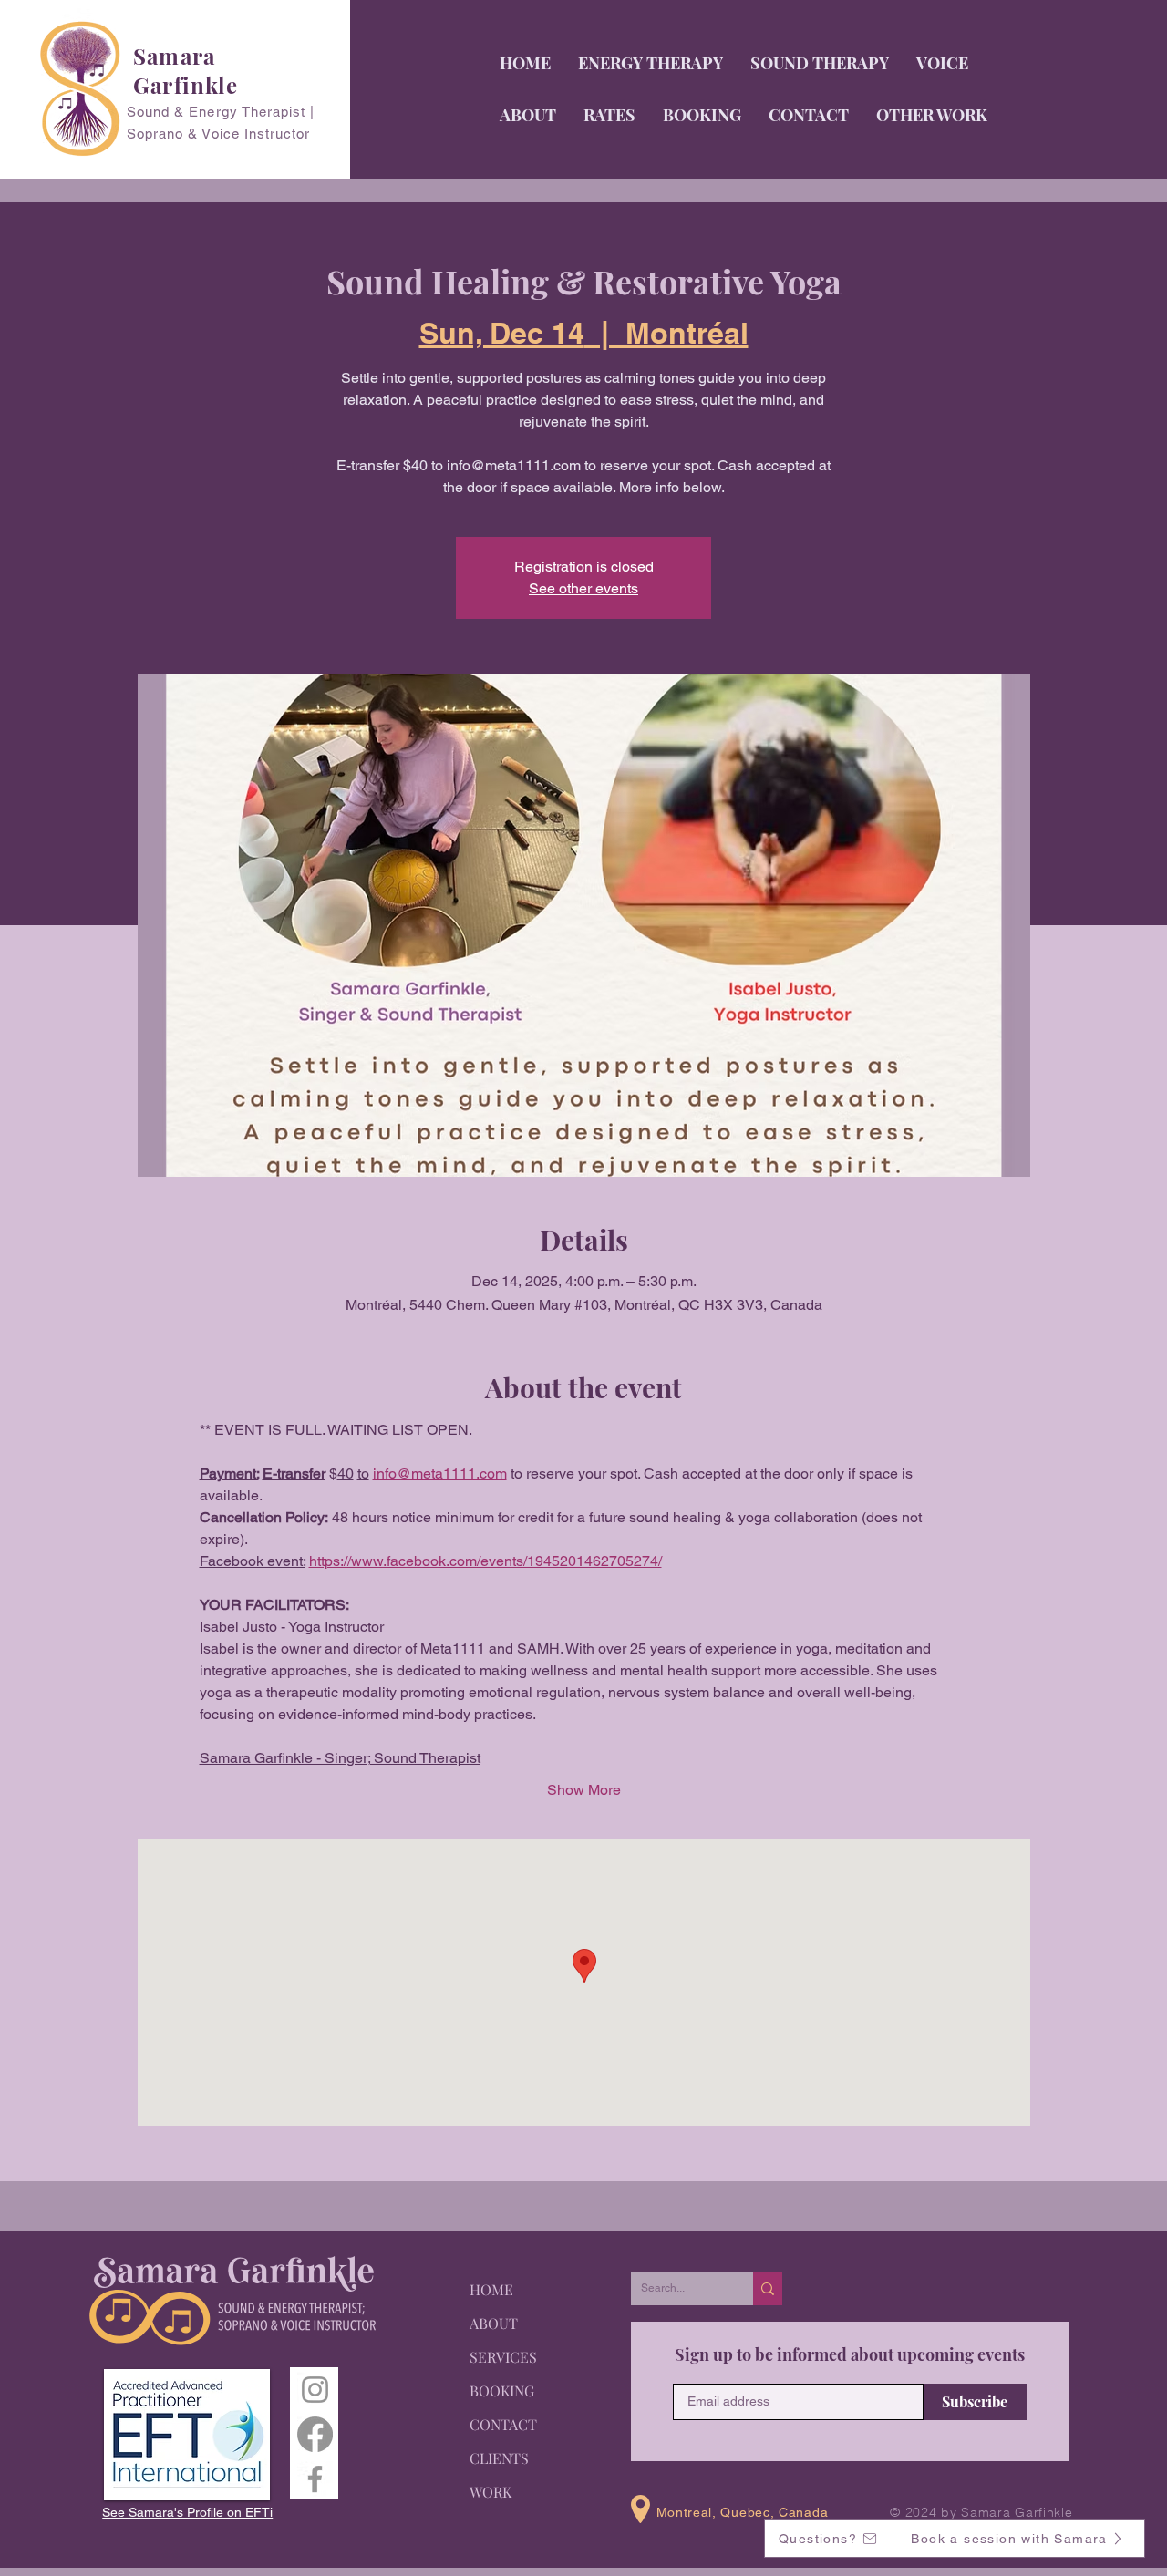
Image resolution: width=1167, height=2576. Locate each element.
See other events (583, 588)
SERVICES (503, 2357)
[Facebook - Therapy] (315, 2434)
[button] (942, 63)
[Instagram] (315, 2390)
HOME (491, 2289)
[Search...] (768, 2289)
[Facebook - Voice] (315, 2479)
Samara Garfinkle (186, 70)
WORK (491, 2492)
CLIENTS (499, 2458)
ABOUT (494, 2323)
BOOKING (502, 2391)
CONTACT (503, 2424)
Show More (584, 1790)
